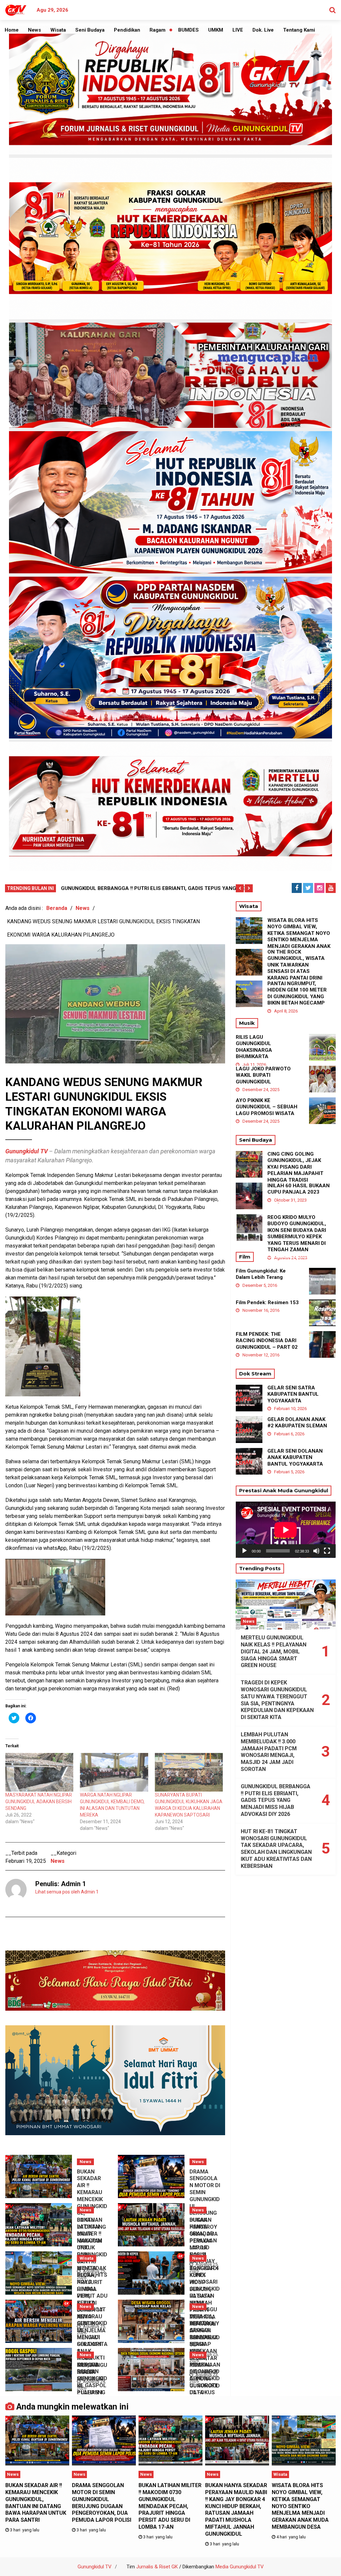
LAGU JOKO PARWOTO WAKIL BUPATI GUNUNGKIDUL (263, 1075)
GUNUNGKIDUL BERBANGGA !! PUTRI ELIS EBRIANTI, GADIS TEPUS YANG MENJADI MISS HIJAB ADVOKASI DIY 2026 (276, 1800)
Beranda (57, 908)
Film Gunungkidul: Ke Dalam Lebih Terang (261, 1274)
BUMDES (188, 30)
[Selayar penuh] (327, 1551)
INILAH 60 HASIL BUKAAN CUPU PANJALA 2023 (299, 1189)
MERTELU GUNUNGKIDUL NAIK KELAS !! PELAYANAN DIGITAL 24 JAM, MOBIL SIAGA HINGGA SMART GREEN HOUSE (274, 1651)
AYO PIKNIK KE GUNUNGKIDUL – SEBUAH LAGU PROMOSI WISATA (267, 1107)
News (34, 30)
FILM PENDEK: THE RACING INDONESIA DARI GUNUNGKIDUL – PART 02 (267, 1341)
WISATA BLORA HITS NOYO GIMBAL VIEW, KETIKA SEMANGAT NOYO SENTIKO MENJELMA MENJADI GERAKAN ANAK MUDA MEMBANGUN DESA (299, 940)
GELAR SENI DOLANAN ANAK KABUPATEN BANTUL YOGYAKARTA (295, 1457)
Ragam (158, 30)
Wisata (58, 30)
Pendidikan (127, 30)
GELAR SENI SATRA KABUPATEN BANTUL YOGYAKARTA (293, 1394)
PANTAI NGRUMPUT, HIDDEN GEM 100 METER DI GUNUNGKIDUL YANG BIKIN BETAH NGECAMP (297, 993)
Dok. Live (263, 30)
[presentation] (240, 888)
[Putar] (244, 1551)
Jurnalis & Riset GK (157, 2567)
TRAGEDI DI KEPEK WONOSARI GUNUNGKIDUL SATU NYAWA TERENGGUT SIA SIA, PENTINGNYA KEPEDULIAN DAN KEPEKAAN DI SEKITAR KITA (277, 1700)
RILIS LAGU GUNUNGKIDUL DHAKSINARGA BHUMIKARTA (254, 1047)
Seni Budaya (90, 30)
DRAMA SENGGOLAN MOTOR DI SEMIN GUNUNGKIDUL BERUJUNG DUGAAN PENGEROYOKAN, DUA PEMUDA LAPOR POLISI (102, 2503)
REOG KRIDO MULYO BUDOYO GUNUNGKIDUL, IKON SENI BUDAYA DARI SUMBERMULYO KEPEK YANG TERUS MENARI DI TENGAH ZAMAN (297, 1234)
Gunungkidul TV (95, 2567)
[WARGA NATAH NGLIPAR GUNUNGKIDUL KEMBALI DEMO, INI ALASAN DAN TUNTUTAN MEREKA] (114, 1772)
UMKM (216, 30)
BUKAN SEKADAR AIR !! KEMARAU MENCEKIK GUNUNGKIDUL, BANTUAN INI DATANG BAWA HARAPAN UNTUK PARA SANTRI (36, 2503)
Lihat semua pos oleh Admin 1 (67, 1892)
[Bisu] (316, 1551)
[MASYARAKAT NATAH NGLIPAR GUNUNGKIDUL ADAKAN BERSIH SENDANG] (39, 1772)
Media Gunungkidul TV (240, 2567)
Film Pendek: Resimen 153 (267, 1302)
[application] (286, 1530)
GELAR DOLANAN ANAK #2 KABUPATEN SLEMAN (297, 1423)
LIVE (238, 30)
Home (12, 30)
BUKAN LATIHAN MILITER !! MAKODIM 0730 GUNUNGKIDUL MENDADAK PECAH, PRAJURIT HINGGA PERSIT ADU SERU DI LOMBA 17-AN (170, 2506)
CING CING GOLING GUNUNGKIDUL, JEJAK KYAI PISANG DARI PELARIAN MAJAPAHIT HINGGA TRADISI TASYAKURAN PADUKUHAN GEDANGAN (298, 1173)
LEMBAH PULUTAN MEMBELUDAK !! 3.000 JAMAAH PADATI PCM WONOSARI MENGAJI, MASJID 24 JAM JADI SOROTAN (269, 1752)
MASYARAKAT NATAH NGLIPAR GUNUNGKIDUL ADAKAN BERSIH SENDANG (39, 1802)
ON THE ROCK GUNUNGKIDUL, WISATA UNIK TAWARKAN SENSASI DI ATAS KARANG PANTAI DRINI (296, 965)
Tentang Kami (299, 30)
